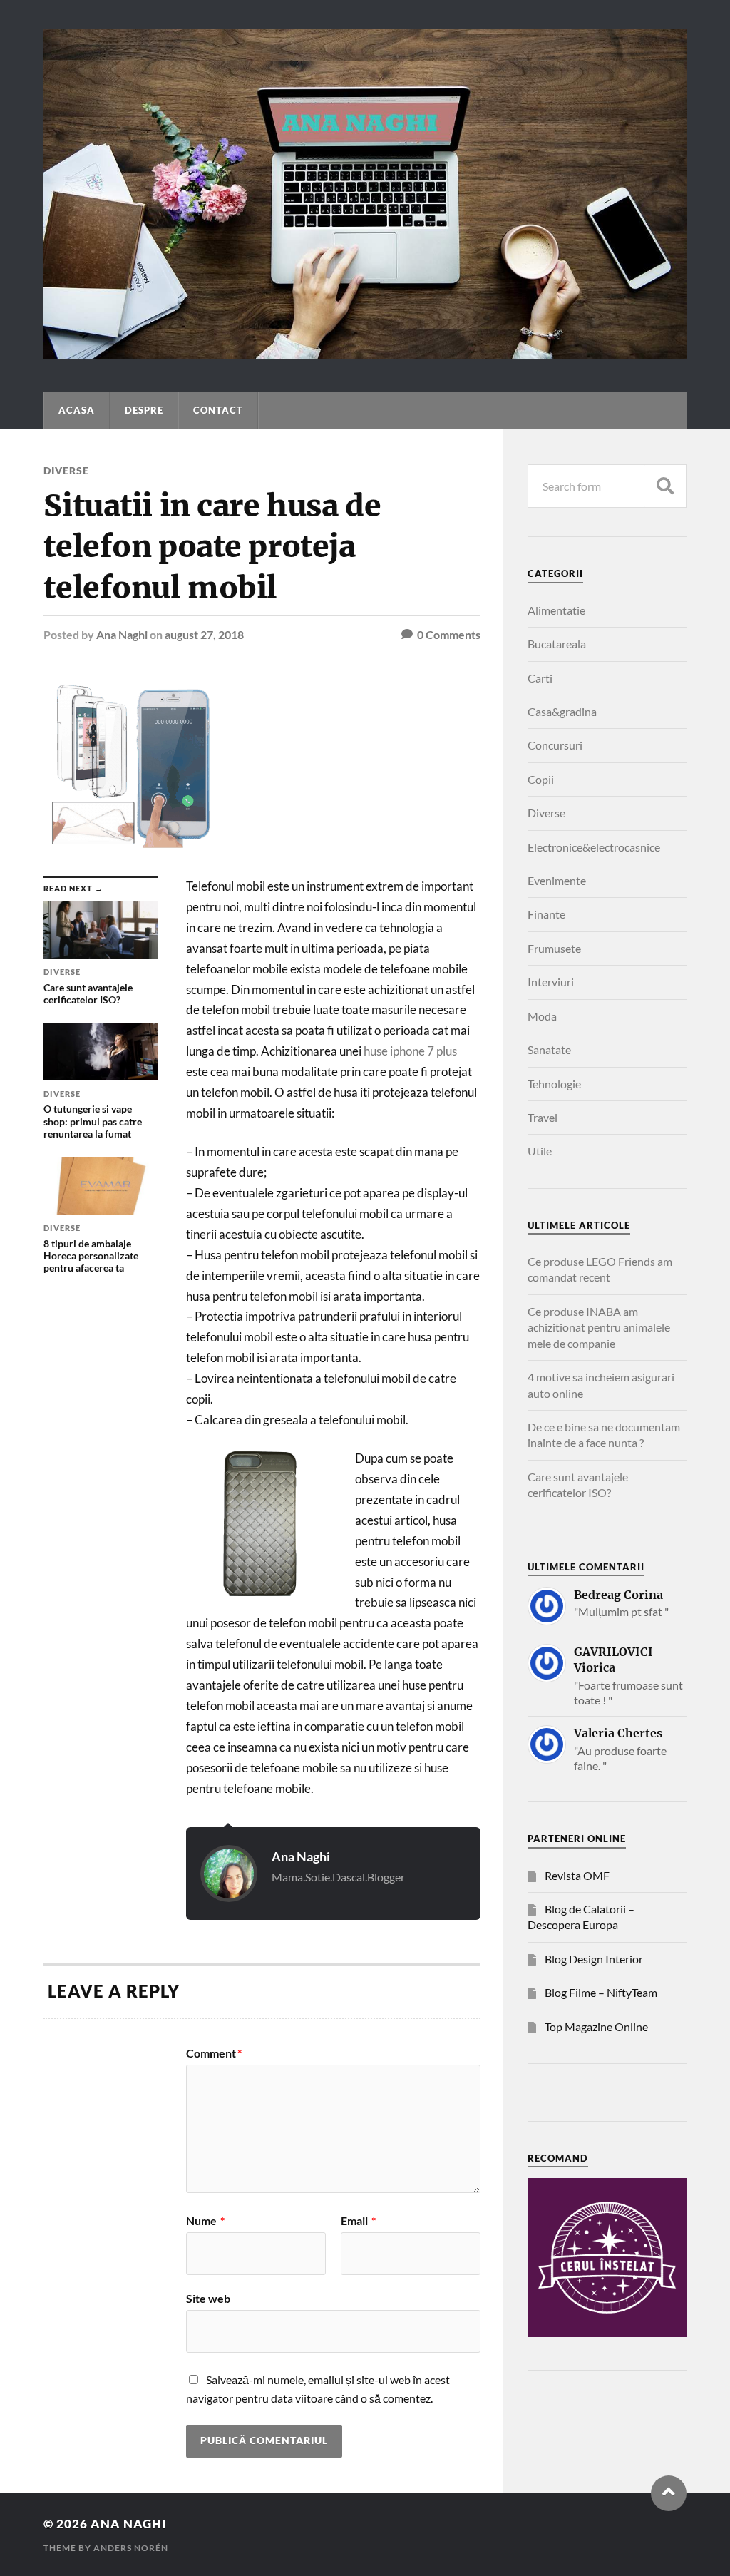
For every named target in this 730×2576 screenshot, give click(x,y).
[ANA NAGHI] (365, 352)
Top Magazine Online (596, 2026)
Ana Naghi (122, 634)
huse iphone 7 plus (410, 1051)
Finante (546, 914)
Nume (205, 2221)
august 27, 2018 (204, 634)
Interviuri (551, 982)
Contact (218, 410)
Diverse (66, 470)
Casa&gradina (562, 711)
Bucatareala (557, 644)
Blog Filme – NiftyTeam (601, 1992)
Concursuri (555, 745)
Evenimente (557, 880)
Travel (543, 1117)
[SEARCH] (665, 486)
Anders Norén (131, 2548)
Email (358, 2221)
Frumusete (554, 948)
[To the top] (669, 2493)
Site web (208, 2298)
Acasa (77, 410)
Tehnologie (554, 1084)
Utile (540, 1151)
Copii (541, 779)
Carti (540, 678)
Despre (144, 410)
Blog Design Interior (594, 1959)
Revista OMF (577, 1875)
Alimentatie (556, 610)
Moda (542, 1016)
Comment (214, 2053)
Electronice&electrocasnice (594, 847)
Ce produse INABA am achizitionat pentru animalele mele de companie (599, 1327)
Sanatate (549, 1049)
